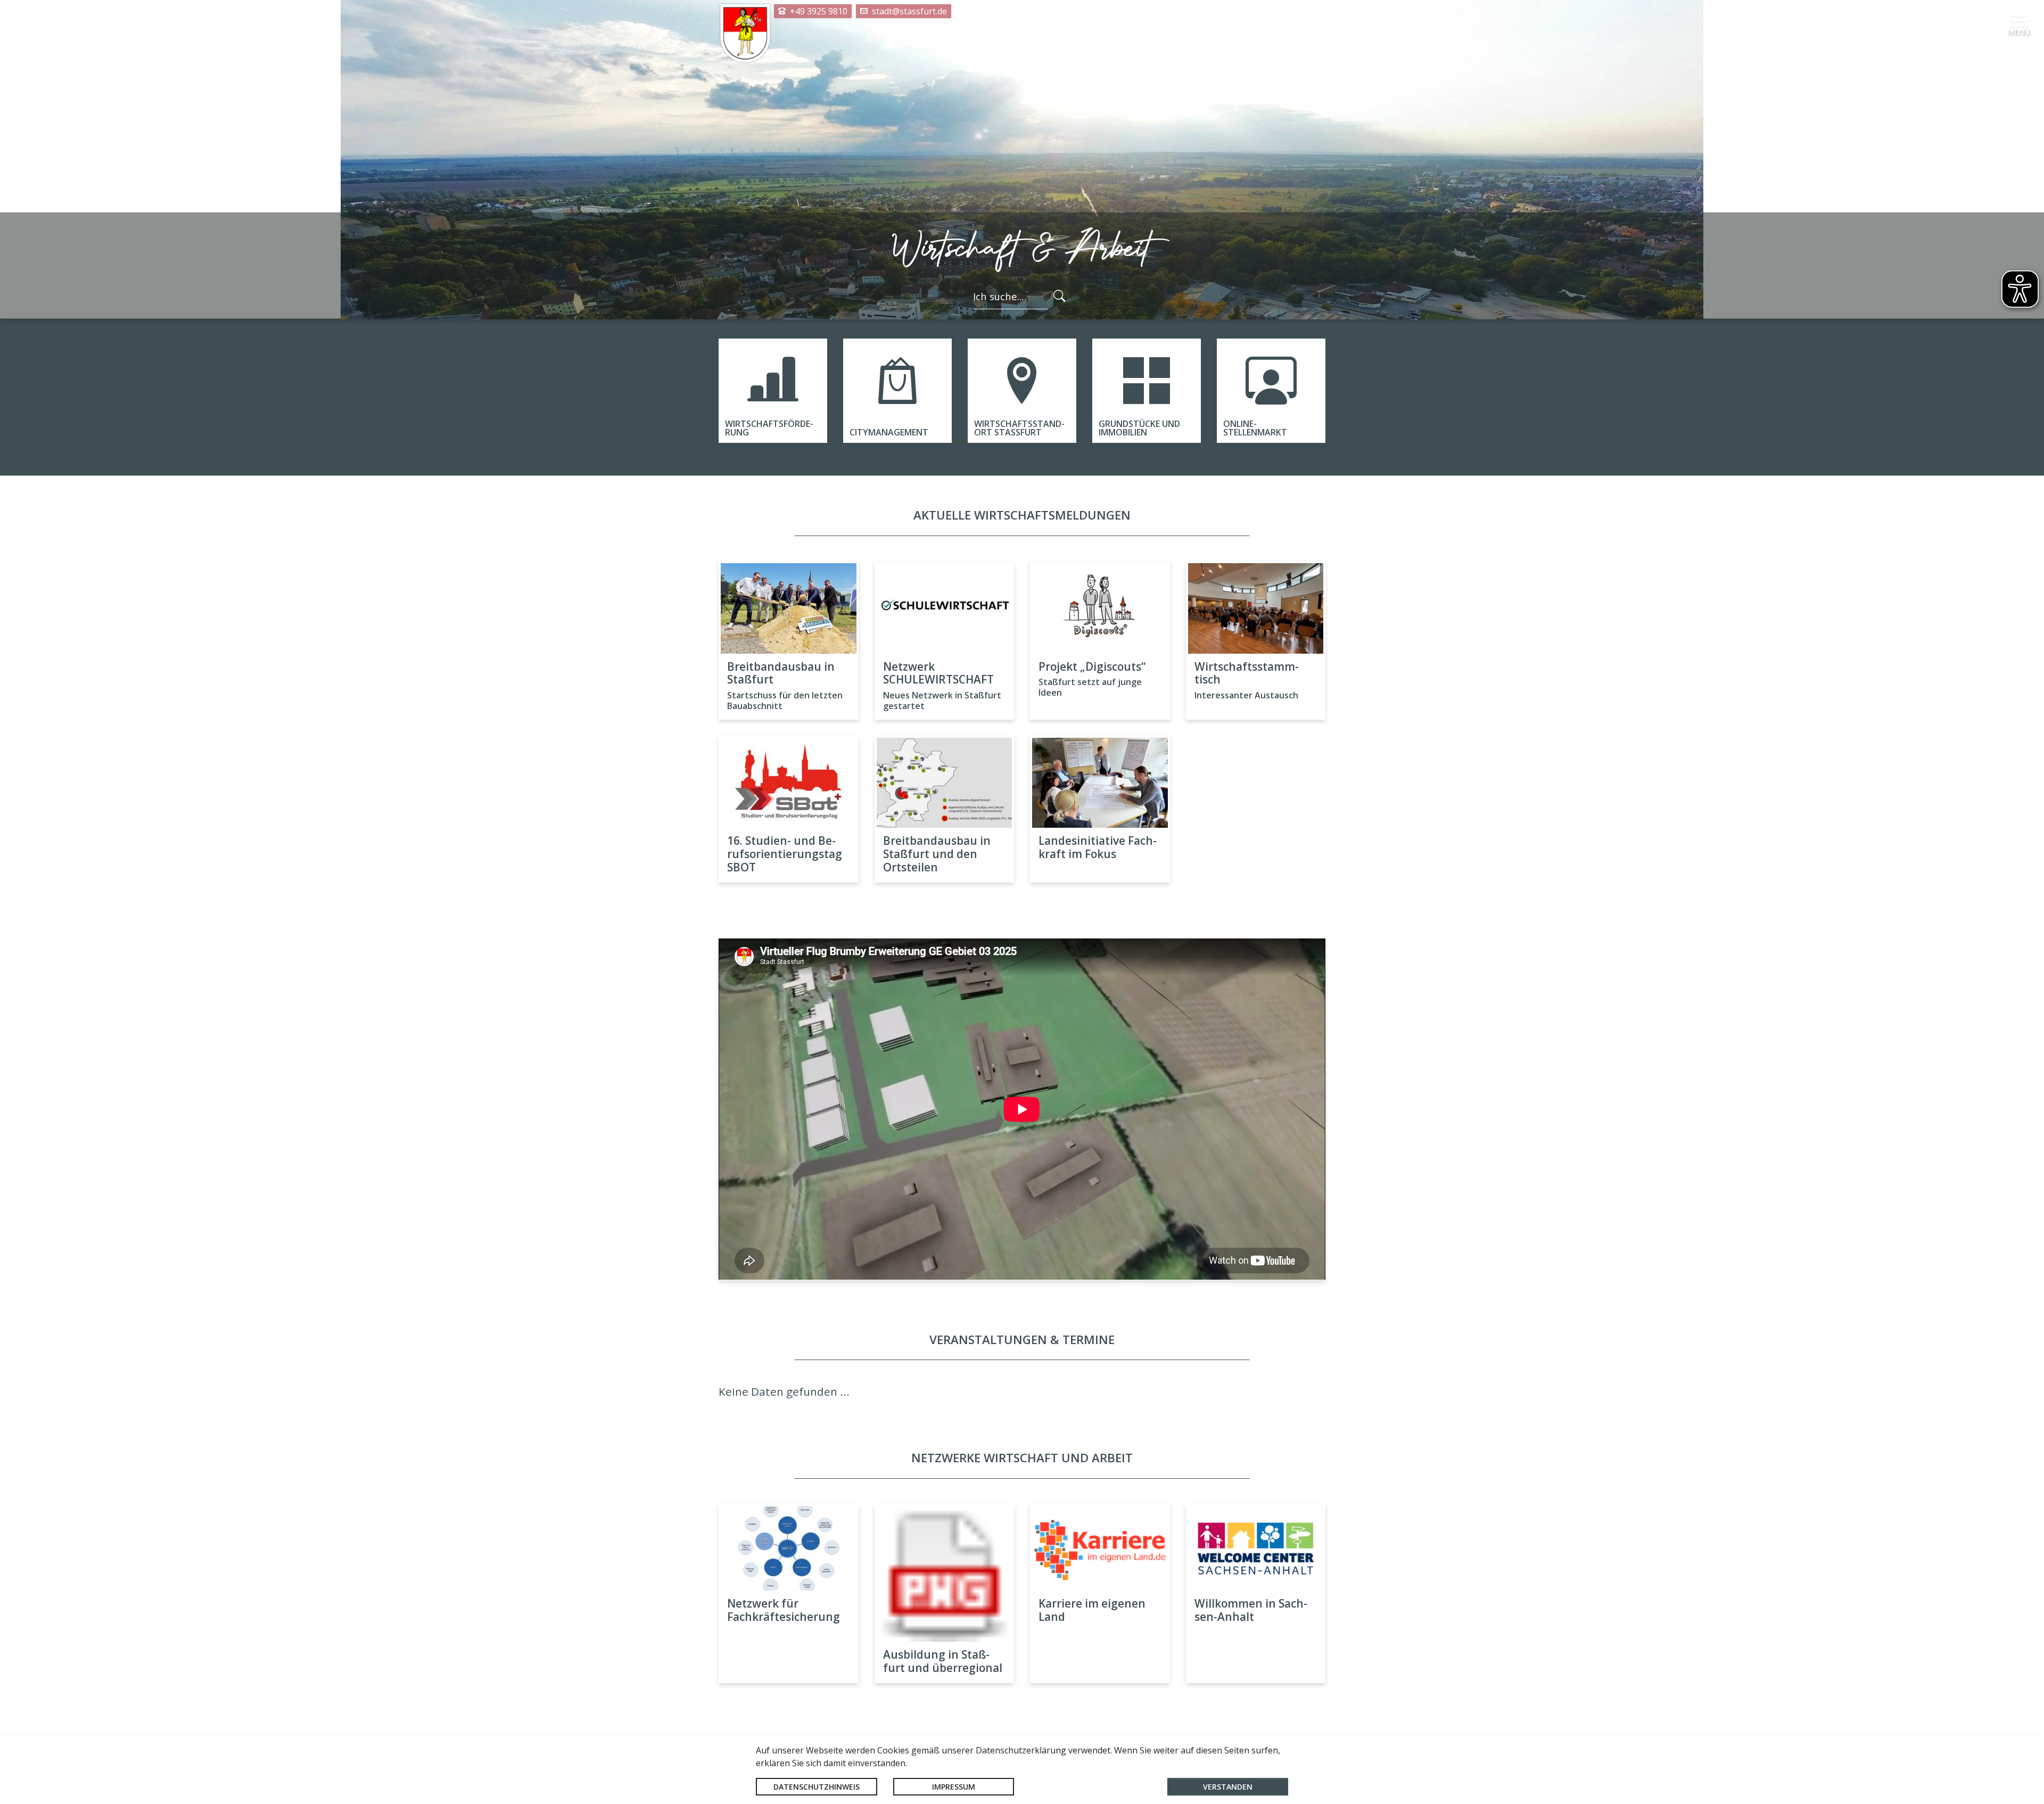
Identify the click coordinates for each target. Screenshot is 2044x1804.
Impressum (954, 1787)
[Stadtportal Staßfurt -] (745, 34)
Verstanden (1228, 1787)
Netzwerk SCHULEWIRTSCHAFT (938, 673)
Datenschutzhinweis (817, 1787)
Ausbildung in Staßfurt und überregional (943, 1661)
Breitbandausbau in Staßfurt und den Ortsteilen (937, 854)
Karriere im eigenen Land (1092, 1610)
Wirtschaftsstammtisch (1247, 673)
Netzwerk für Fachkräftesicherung (784, 1610)
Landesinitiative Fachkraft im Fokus (1098, 847)
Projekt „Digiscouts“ (1092, 666)
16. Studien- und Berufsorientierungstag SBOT (785, 854)
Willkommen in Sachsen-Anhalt (1251, 1610)
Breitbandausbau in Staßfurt (781, 673)
